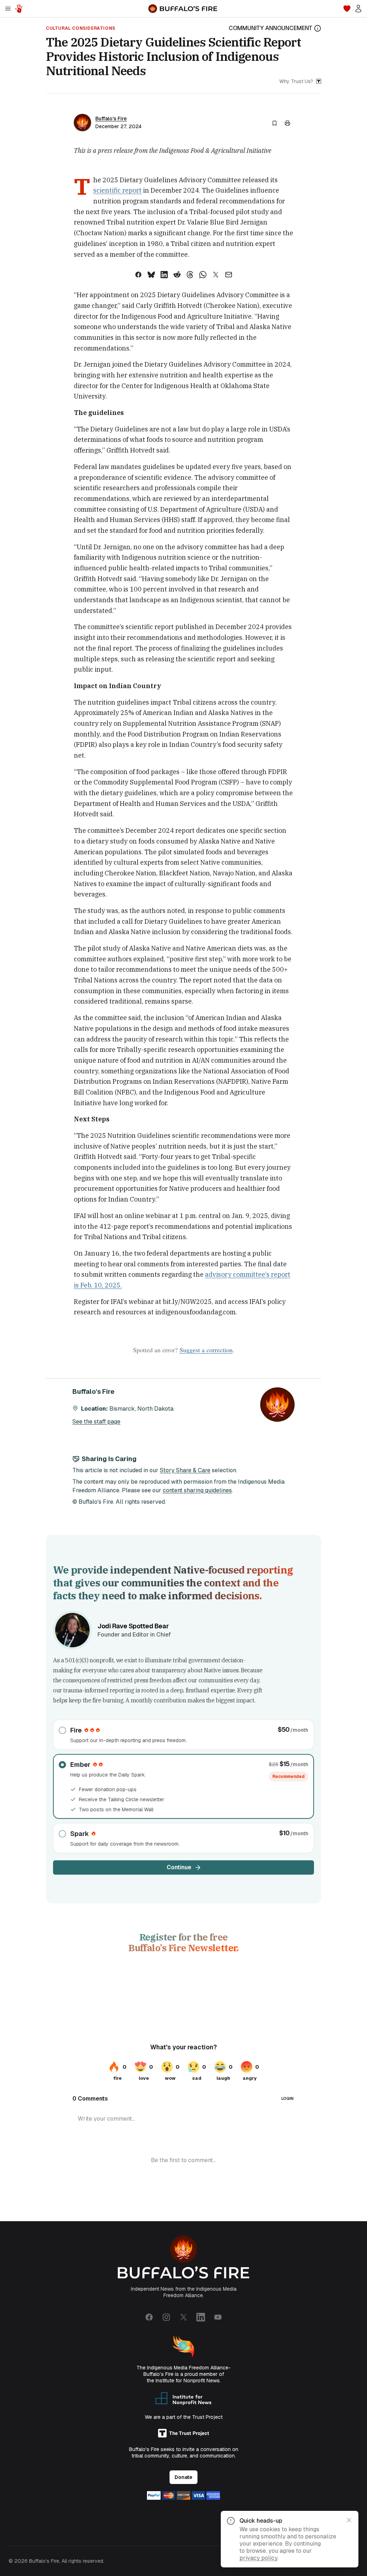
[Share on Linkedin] (164, 275)
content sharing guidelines (197, 1490)
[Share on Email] (229, 275)
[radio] (183, 1735)
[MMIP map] (19, 9)
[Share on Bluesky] (151, 275)
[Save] (275, 123)
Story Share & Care (185, 1470)
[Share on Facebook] (138, 275)
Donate (183, 2477)
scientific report (117, 190)
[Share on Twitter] (216, 275)
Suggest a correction (206, 1350)
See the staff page (96, 1422)
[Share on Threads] (190, 275)
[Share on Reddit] (177, 275)
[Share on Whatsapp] (203, 275)
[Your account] (358, 9)
